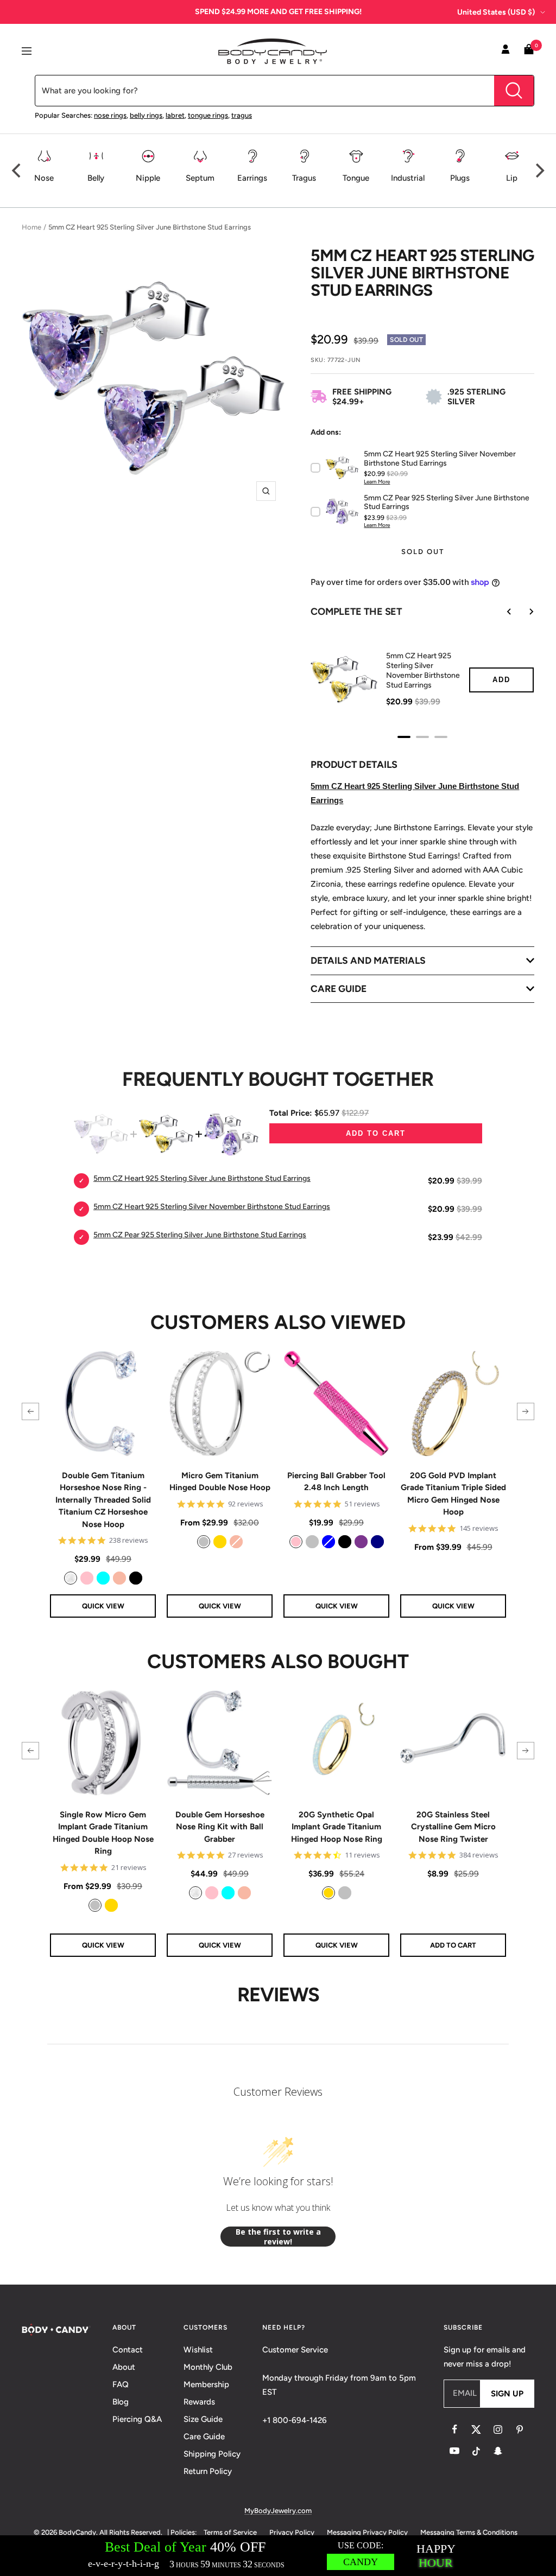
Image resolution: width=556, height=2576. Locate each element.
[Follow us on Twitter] (476, 2429)
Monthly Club (208, 2367)
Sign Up (507, 2394)
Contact (128, 2350)
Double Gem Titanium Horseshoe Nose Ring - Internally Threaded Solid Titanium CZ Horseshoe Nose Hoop (103, 1500)
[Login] (506, 51)
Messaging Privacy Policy (367, 2532)
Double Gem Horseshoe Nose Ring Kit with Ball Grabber (220, 1827)
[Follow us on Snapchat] (498, 2451)
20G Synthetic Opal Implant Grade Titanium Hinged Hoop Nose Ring (337, 1827)
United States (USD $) (496, 12)
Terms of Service (230, 2532)
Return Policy (208, 2471)
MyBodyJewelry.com (278, 2511)
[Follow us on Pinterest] (520, 2429)
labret (175, 115)
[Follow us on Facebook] (454, 2429)
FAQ (121, 2384)
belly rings (146, 115)
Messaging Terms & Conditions (469, 2532)
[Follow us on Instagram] (498, 2429)
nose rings (110, 115)
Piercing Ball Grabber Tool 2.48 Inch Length (336, 1482)
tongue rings (208, 115)
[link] (71, 1578)
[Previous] (17, 170)
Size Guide (203, 2419)
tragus (242, 115)
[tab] (404, 737)
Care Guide (204, 2437)
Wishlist (198, 2350)
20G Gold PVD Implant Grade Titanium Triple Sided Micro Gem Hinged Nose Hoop (453, 1494)
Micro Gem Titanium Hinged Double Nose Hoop (220, 1482)
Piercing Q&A (137, 2419)
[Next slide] (523, 612)
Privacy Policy (292, 2532)
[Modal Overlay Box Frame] (278, 2556)
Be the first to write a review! (278, 2237)
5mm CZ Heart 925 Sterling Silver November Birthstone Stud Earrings (423, 670)
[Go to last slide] (502, 612)
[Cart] (529, 51)
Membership (206, 2384)
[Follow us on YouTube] (454, 2451)
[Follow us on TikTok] (476, 2451)
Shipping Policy (212, 2454)
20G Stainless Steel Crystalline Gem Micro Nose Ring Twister (453, 1827)
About (124, 2367)
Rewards (199, 2402)
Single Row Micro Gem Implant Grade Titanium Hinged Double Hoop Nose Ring (103, 1833)
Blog (121, 2402)
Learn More (377, 482)
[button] (30, 1411)
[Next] (539, 170)
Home (31, 227)
